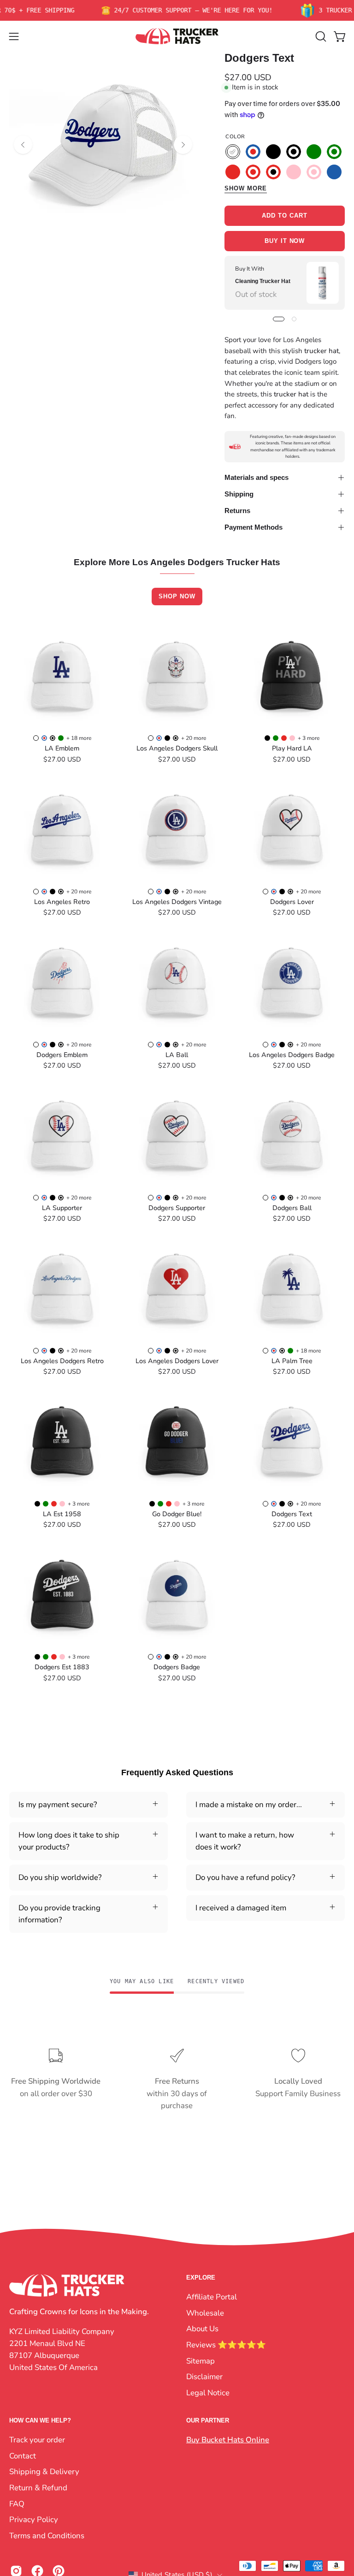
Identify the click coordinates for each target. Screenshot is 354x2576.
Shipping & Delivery (44, 2472)
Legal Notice (208, 2392)
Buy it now (285, 241)
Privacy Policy (34, 2520)
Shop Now (177, 596)
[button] (320, 36)
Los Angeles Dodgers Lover (177, 1361)
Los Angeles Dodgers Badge (292, 1055)
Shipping (239, 494)
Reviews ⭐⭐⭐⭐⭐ (226, 2344)
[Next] (183, 145)
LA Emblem (62, 748)
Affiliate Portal (212, 2297)
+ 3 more (309, 738)
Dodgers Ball (292, 1208)
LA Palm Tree (292, 1361)
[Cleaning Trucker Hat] (322, 283)
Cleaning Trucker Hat (263, 281)
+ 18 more (79, 738)
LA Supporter (62, 1208)
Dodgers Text (292, 1514)
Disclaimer (204, 2377)
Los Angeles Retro (62, 902)
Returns (237, 511)
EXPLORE (201, 2278)
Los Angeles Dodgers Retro (62, 1361)
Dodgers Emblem (62, 1055)
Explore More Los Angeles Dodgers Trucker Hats (177, 563)
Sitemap (201, 2360)
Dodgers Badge (177, 1667)
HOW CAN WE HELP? (40, 2420)
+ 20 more (194, 738)
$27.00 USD (62, 759)
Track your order (37, 2440)
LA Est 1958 (62, 1514)
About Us (202, 2329)
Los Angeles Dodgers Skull (177, 748)
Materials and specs (257, 477)
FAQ (17, 2503)
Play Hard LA (292, 748)
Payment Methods (254, 527)
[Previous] (23, 145)
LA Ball (177, 1055)
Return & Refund (38, 2488)
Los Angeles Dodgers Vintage (177, 902)
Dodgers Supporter (177, 1208)
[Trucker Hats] (177, 36)
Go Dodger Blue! (177, 1514)
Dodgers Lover (292, 902)
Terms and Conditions (47, 2536)
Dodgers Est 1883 (62, 1667)
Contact (23, 2456)
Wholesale (205, 2313)
